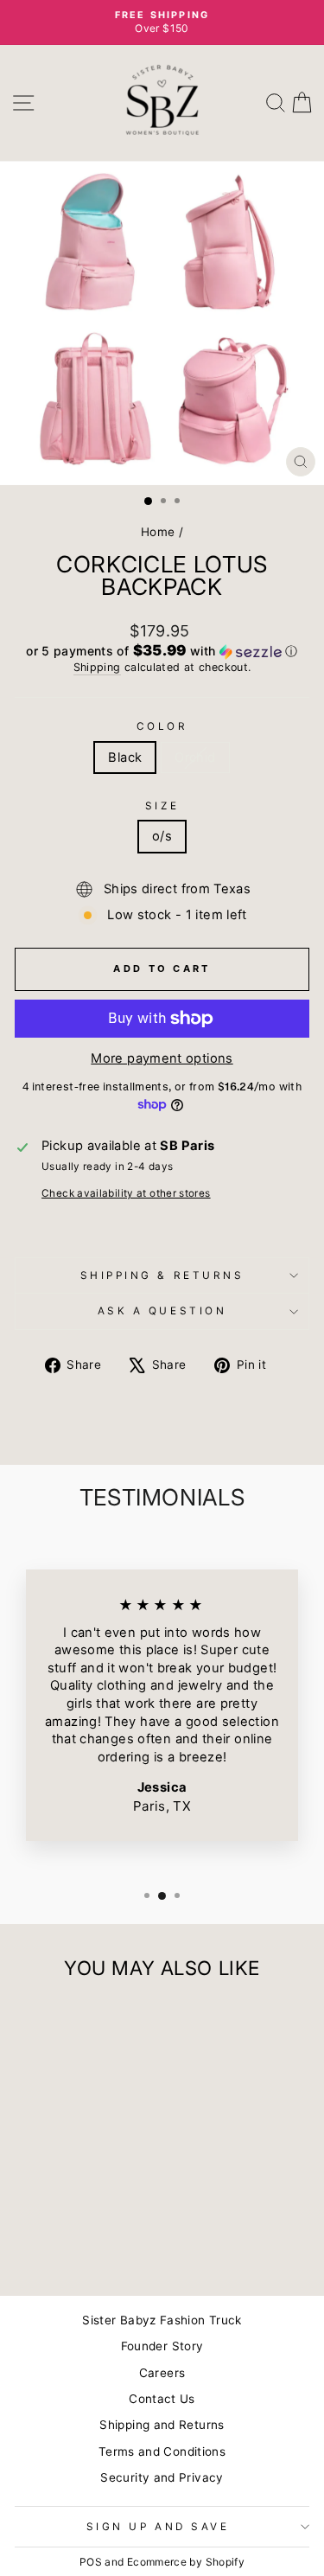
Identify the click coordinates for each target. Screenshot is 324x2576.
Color (162, 726)
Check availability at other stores (126, 1193)
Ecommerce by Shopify (186, 2562)
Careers (162, 2373)
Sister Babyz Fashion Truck (162, 2320)
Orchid (195, 757)
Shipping (97, 667)
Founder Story (162, 2346)
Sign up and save (158, 2527)
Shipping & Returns (162, 1275)
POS (91, 2562)
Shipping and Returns (162, 2425)
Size (162, 806)
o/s (162, 836)
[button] (162, 651)
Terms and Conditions (162, 2451)
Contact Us (162, 2399)
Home (158, 532)
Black (125, 757)
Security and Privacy (162, 2477)
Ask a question (162, 1311)
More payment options (162, 1058)
